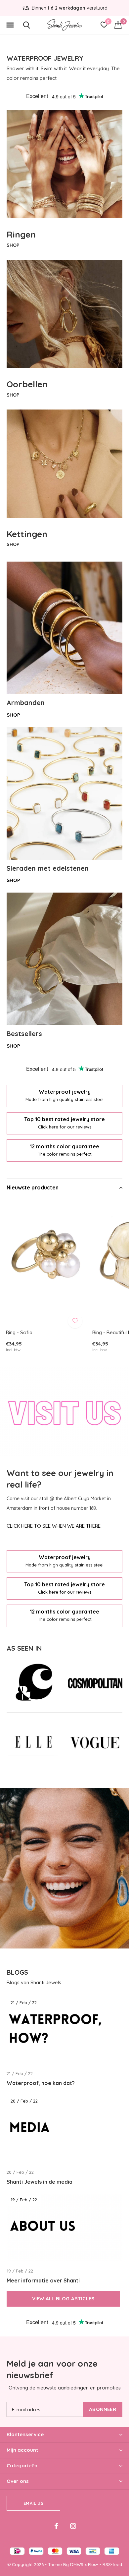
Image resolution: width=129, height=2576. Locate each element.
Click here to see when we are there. (54, 1526)
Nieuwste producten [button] (33, 1187)
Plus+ (93, 2564)
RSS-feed (112, 2564)
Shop (13, 715)
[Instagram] (73, 2526)
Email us (33, 2503)
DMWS (77, 2564)
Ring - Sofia (19, 1332)
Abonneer (103, 2409)
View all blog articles (63, 2299)
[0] (118, 25)
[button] (10, 25)
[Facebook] (56, 2526)
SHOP (13, 245)
